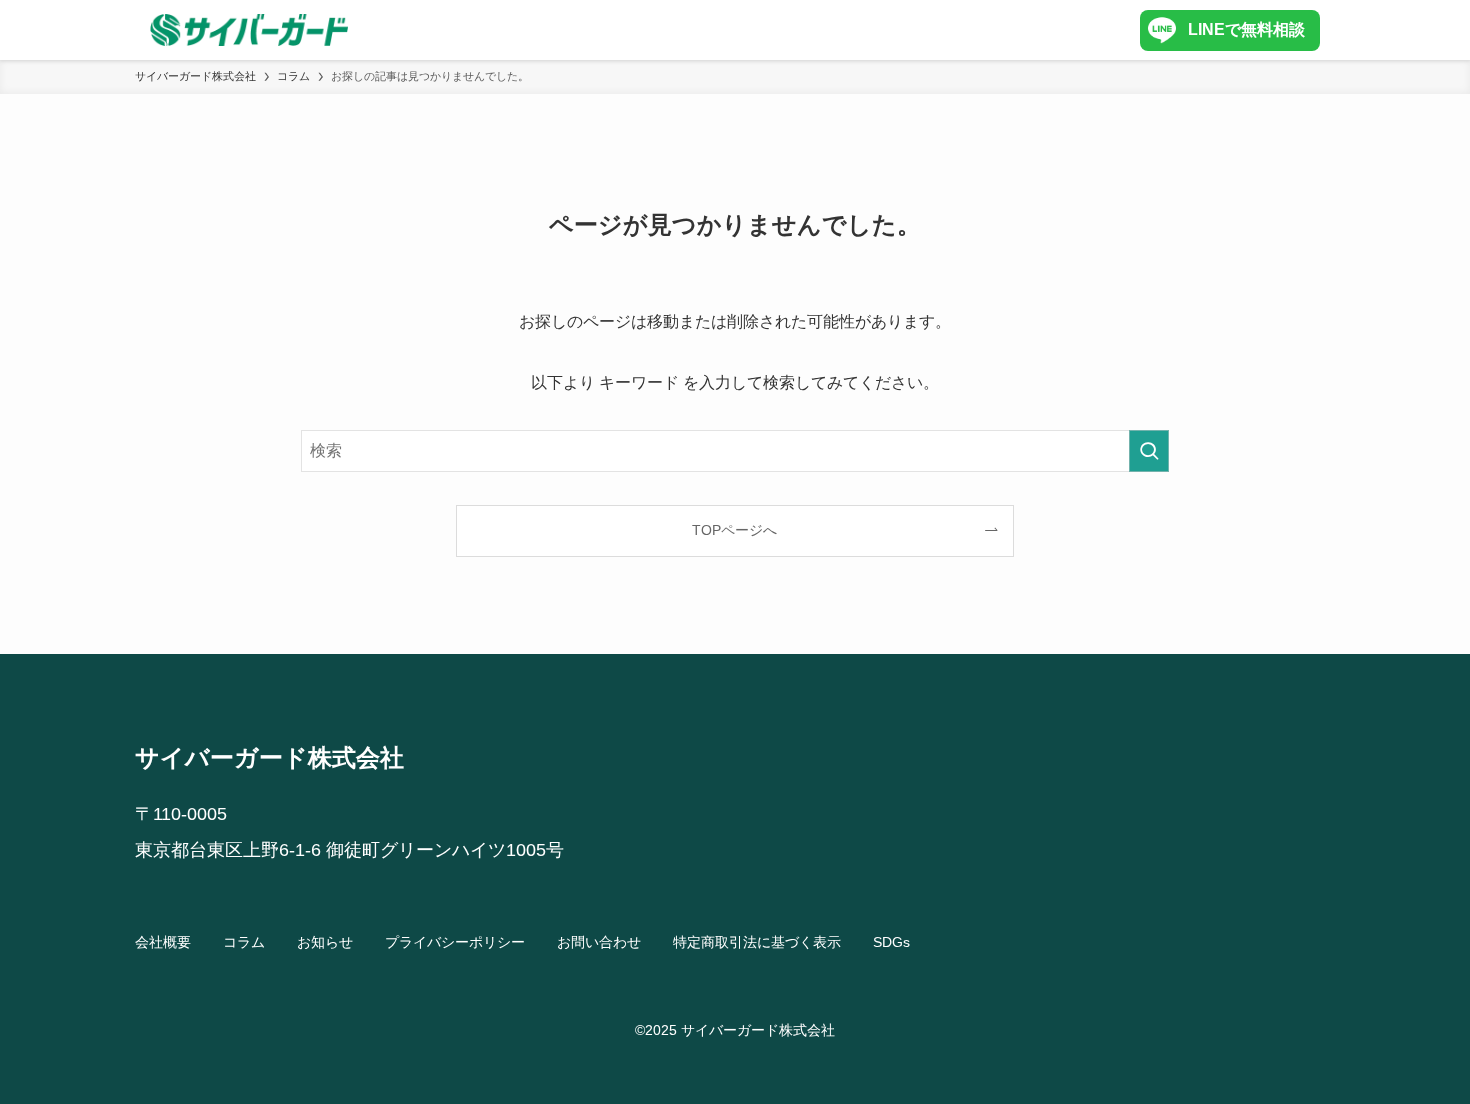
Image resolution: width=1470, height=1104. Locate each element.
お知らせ (325, 942)
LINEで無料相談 (1246, 29)
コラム (244, 942)
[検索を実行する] (1149, 451)
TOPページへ (734, 530)
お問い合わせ (599, 942)
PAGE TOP (1417, 1054)
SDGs (891, 942)
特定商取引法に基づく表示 (757, 942)
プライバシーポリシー (455, 942)
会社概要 (163, 942)
